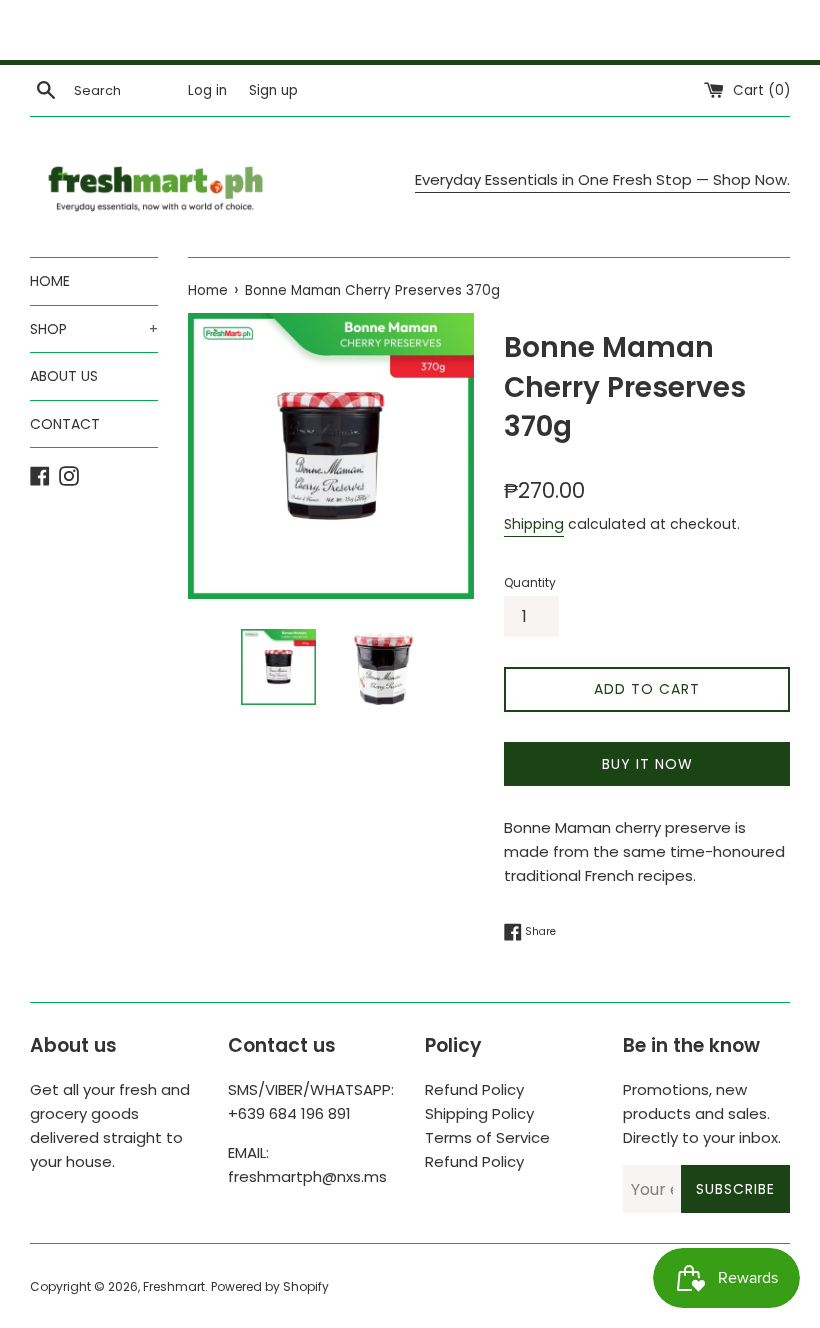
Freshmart (174, 1286)
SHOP (94, 329)
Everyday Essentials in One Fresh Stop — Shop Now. (602, 179)
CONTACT (65, 424)
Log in (207, 90)
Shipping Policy (479, 1113)
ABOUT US (64, 376)
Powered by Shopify (270, 1286)
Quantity (530, 582)
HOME (50, 281)
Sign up (273, 90)
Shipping (534, 524)
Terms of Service (487, 1137)
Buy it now (647, 764)
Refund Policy (474, 1089)
